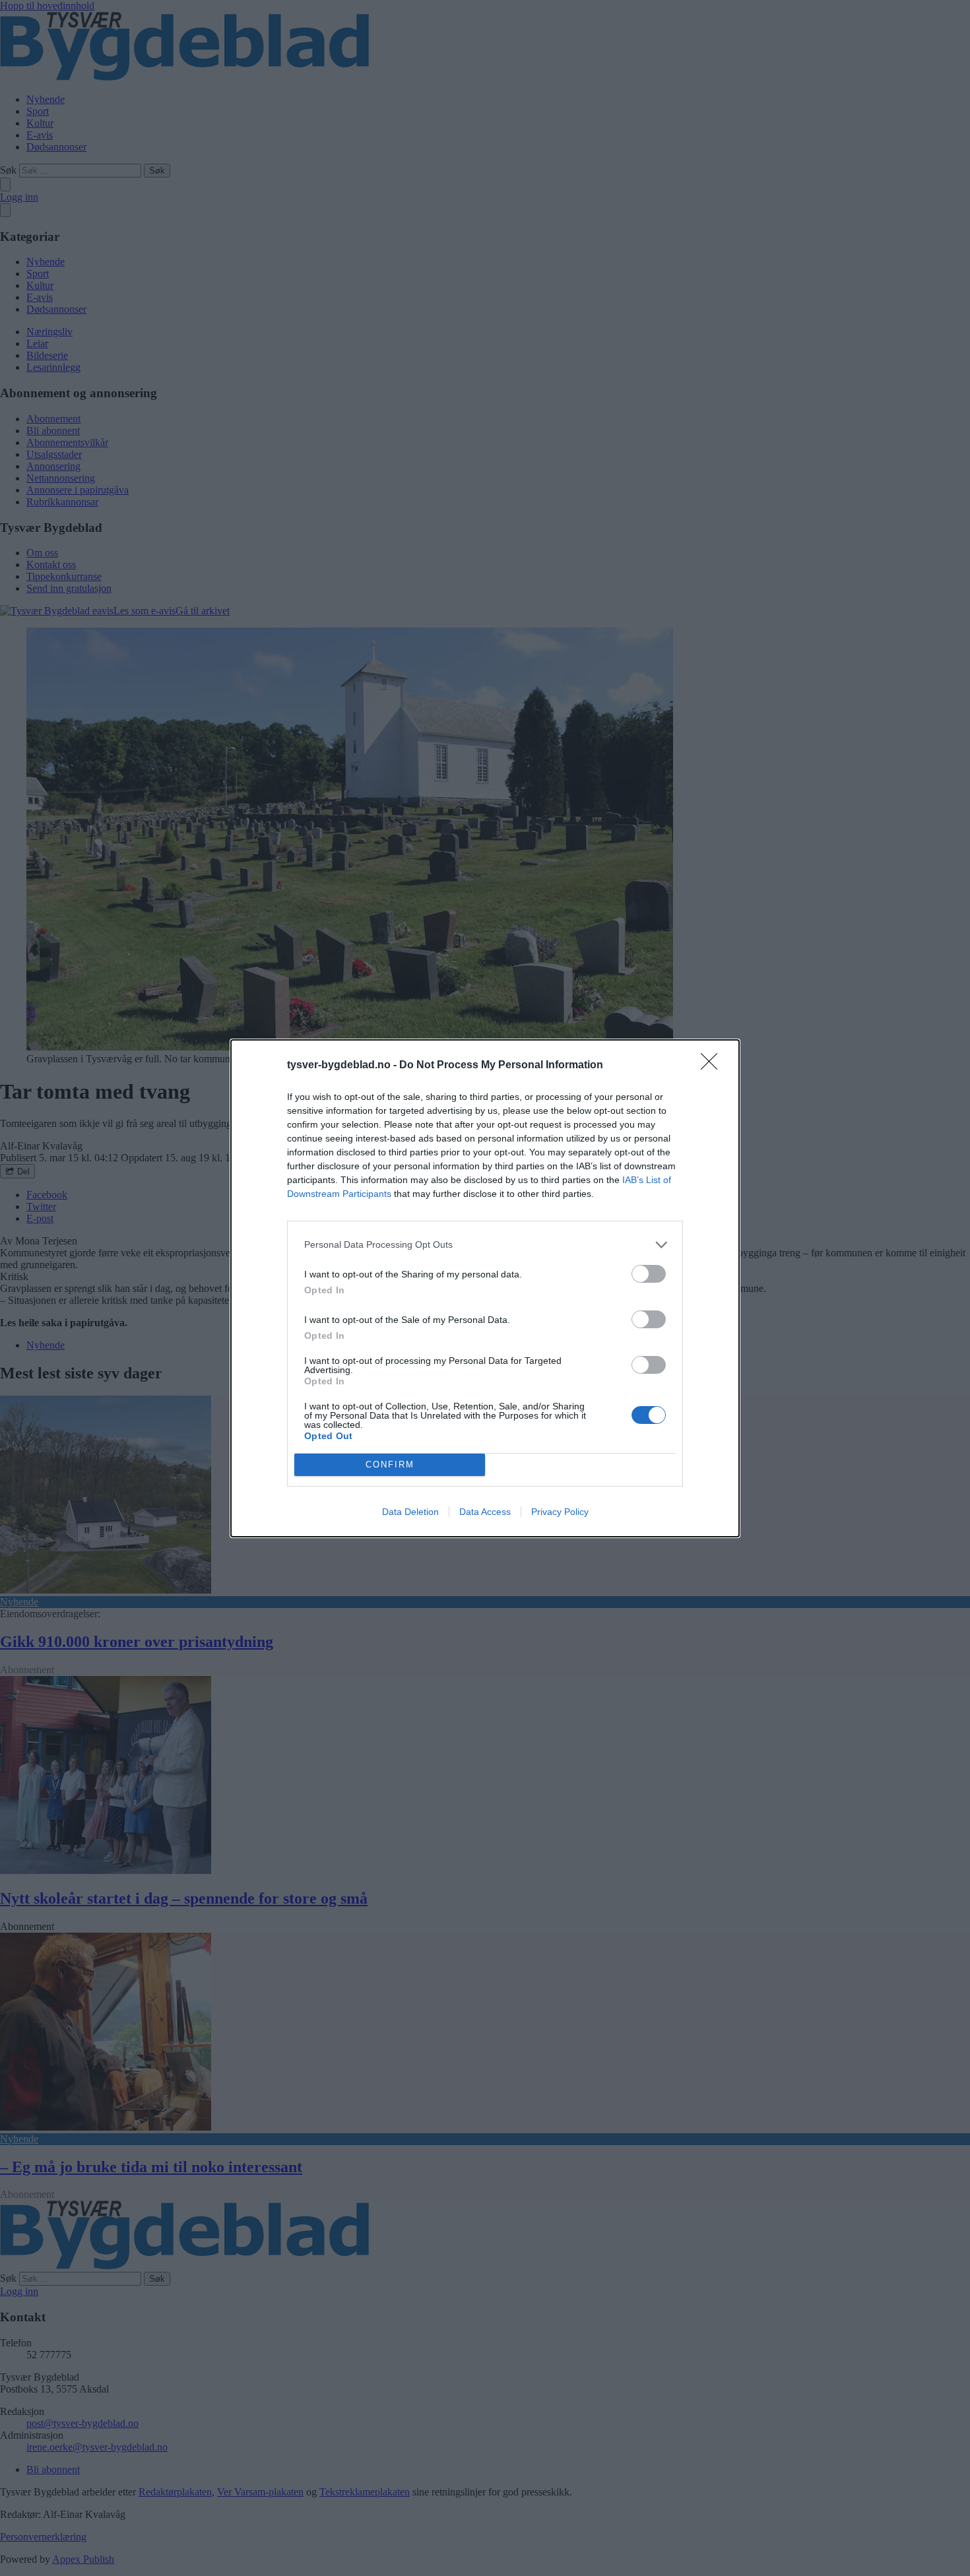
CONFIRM (390, 1465)
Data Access (485, 1512)
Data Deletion (410, 1512)
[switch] (649, 1274)
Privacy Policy (560, 1512)
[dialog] (485, 1288)
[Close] (713, 1066)
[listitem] (485, 1245)
